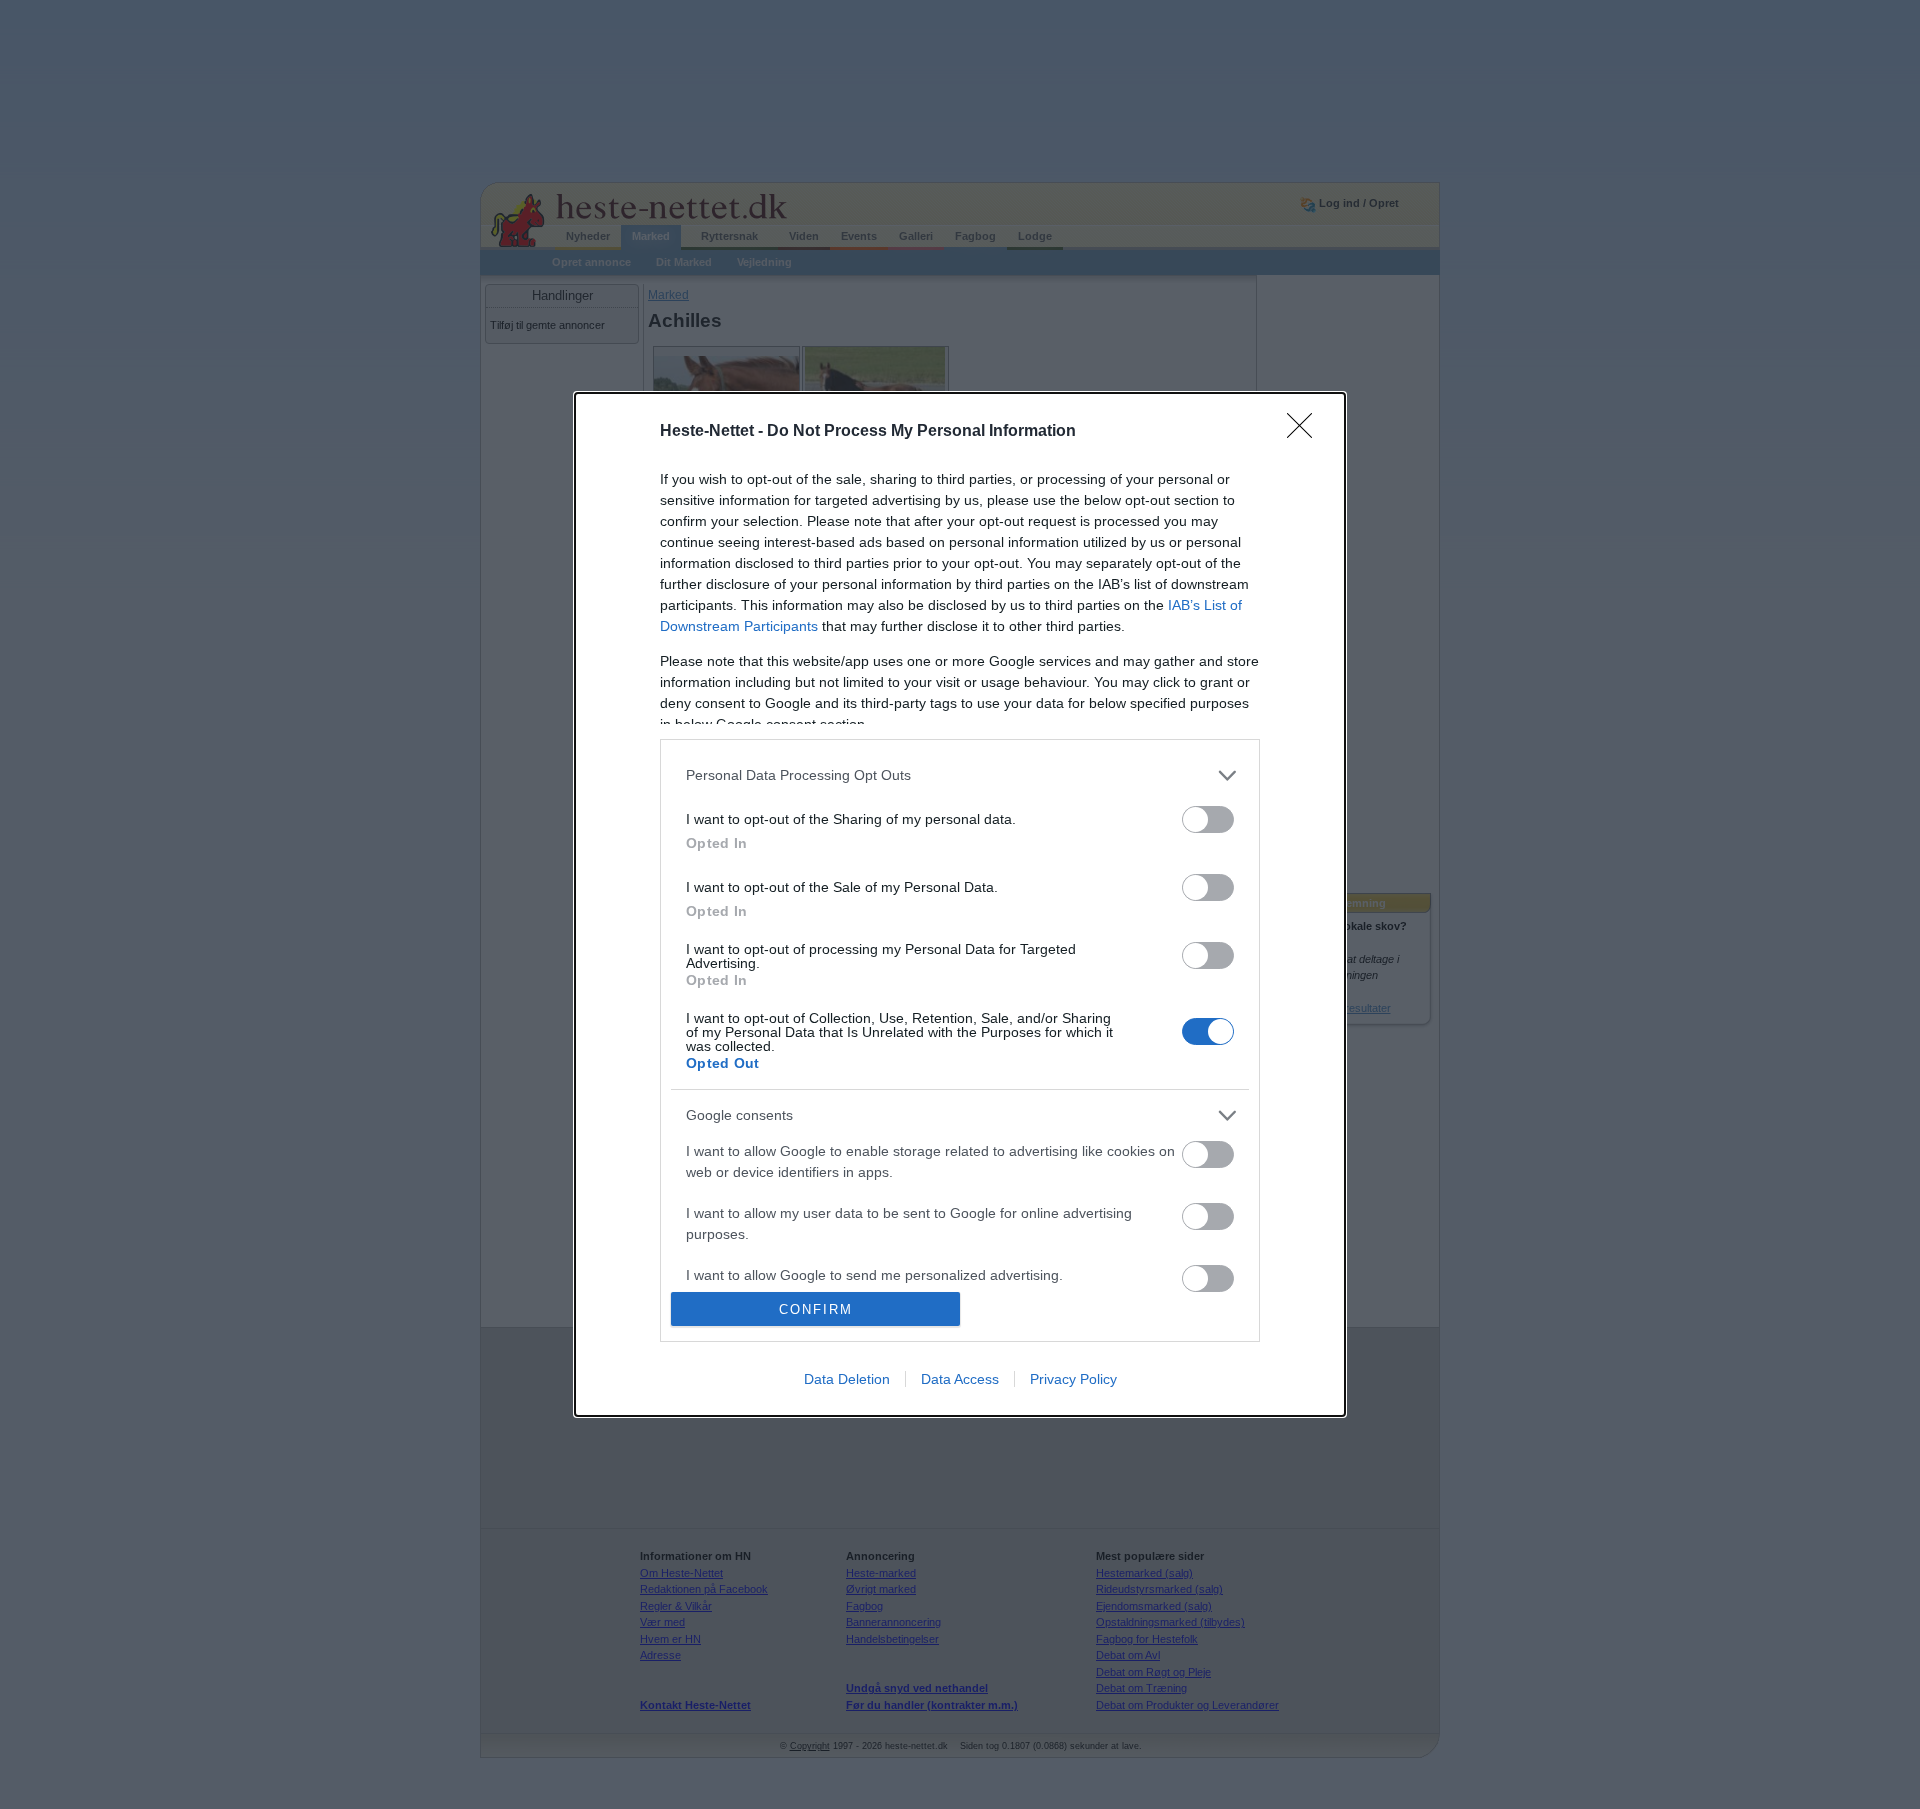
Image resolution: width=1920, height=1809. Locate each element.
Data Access (960, 1379)
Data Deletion (847, 1379)
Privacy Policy (1073, 1379)
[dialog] (960, 905)
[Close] (1306, 432)
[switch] (1208, 819)
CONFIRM (816, 1309)
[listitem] (960, 775)
